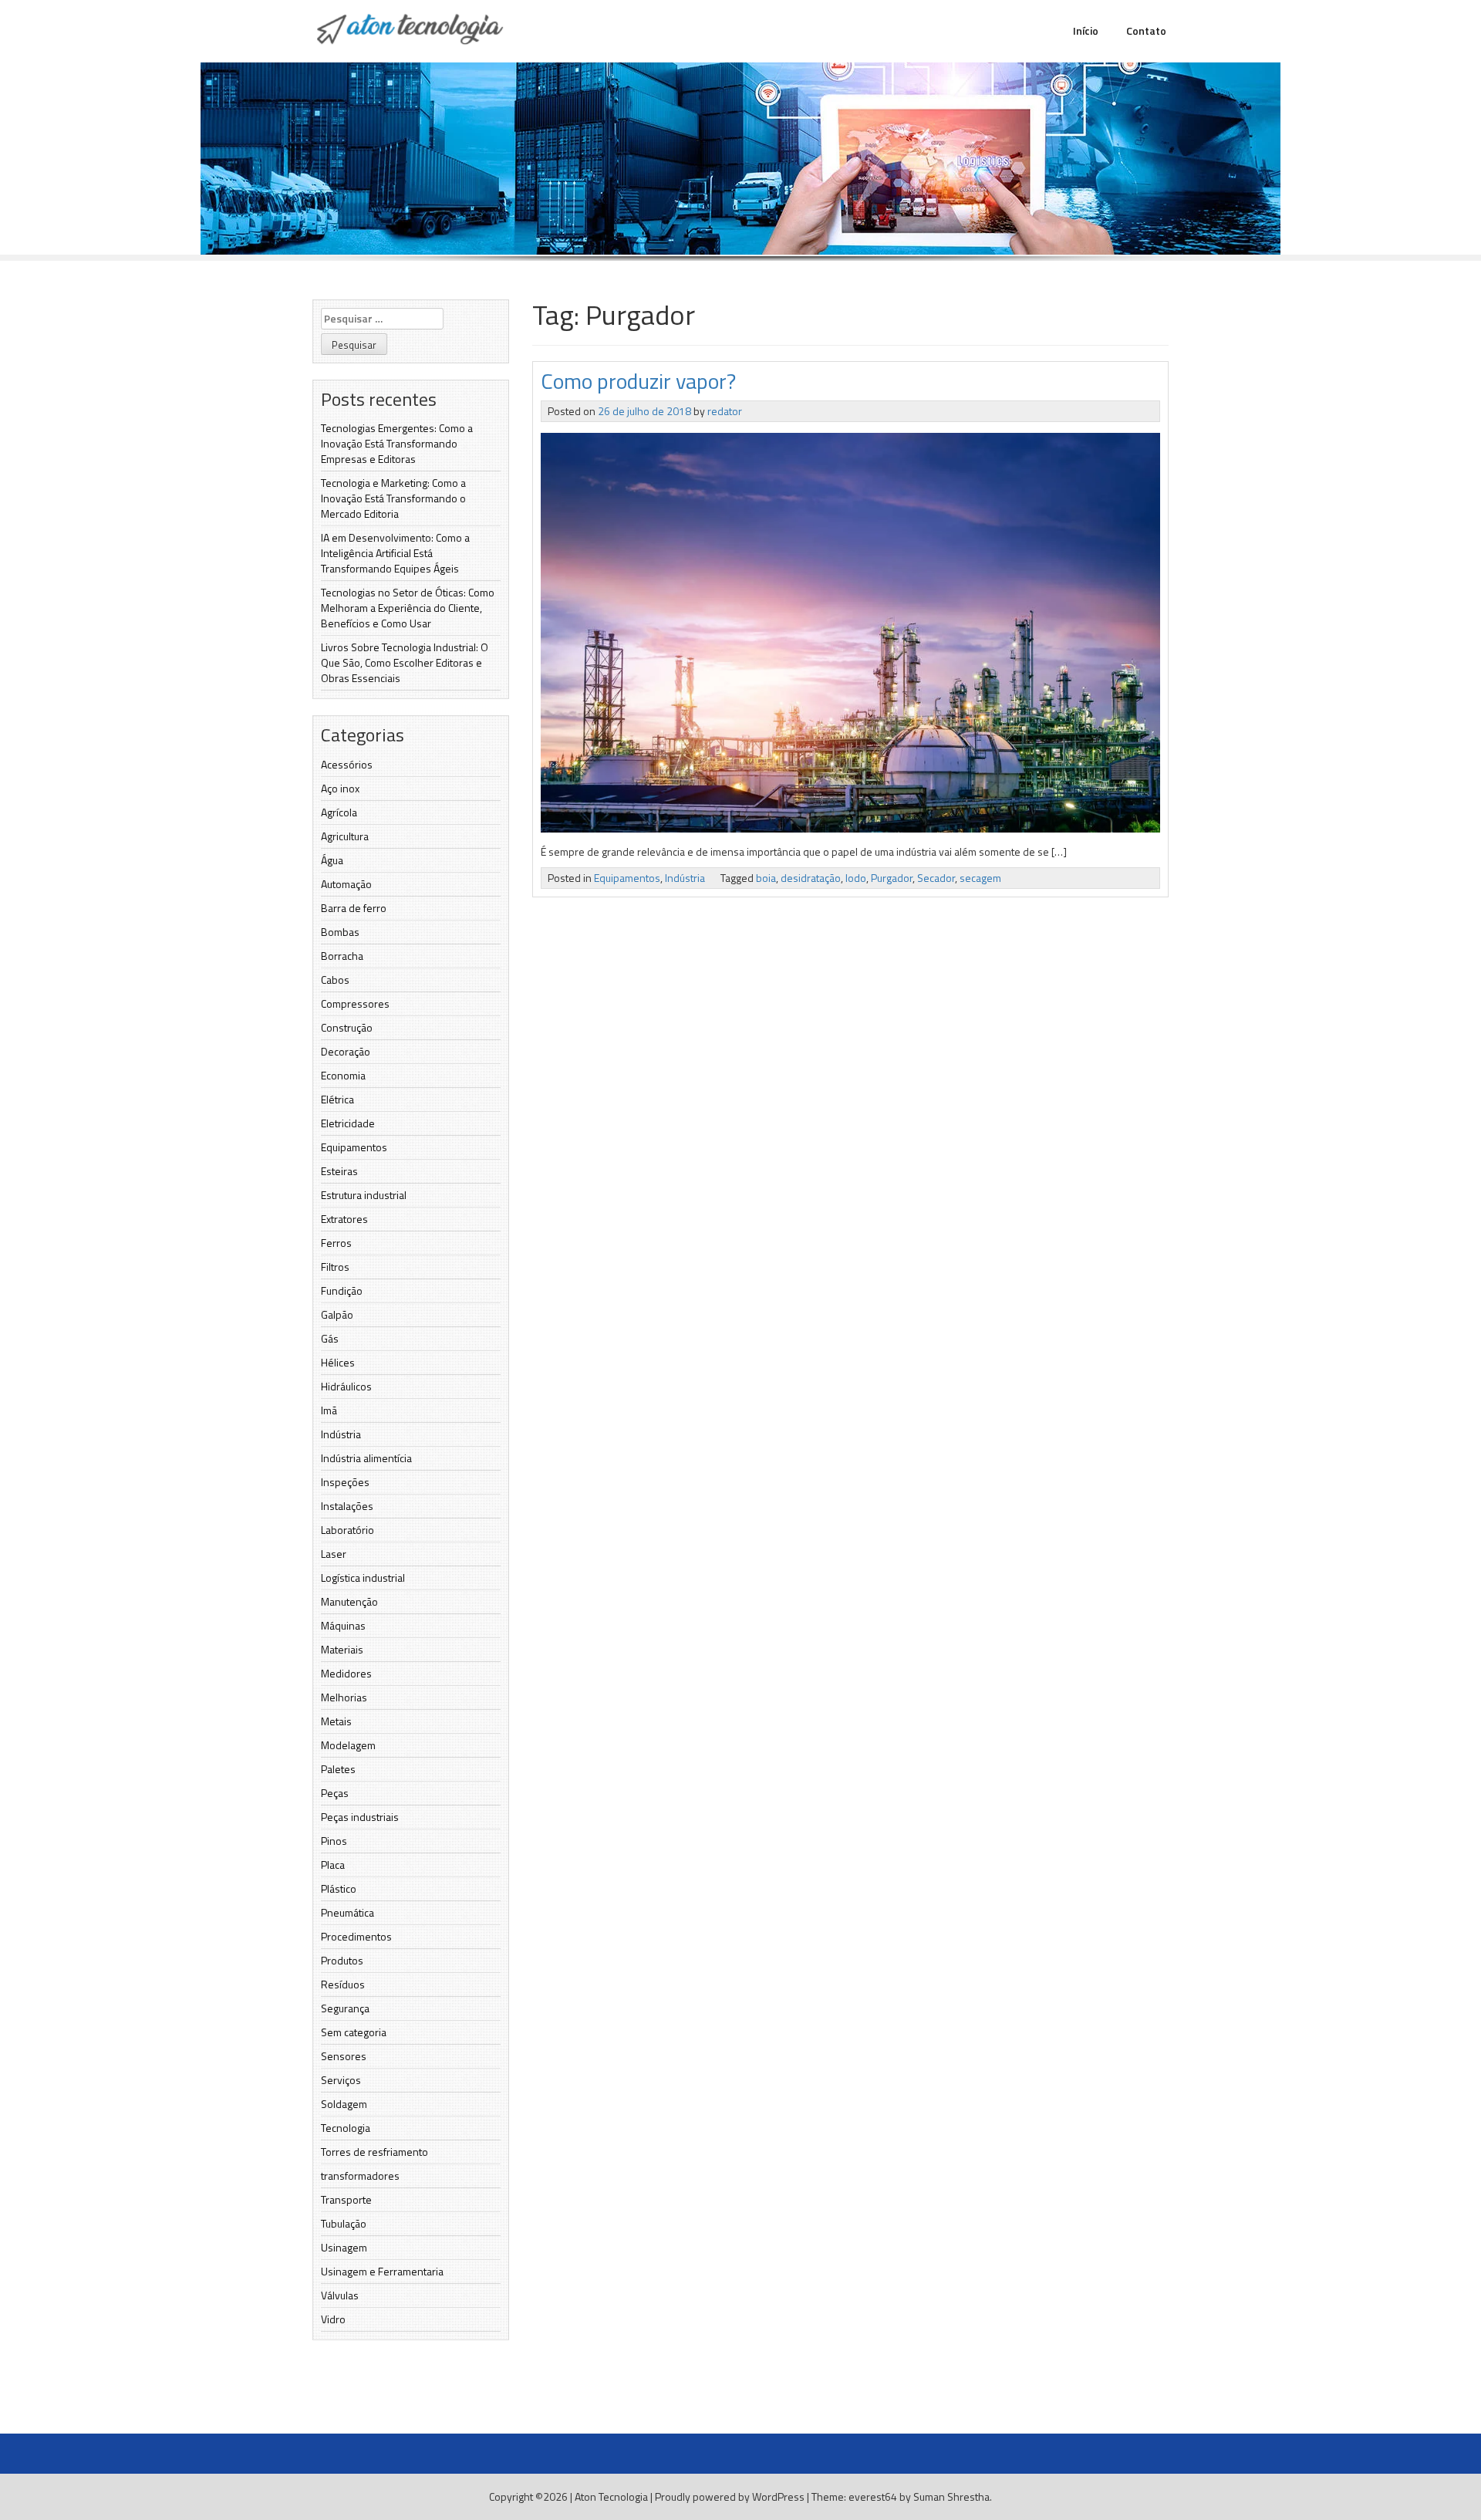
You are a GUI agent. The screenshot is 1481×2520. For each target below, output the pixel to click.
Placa (333, 1865)
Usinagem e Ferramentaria (382, 2271)
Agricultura (345, 836)
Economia (343, 1075)
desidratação (811, 878)
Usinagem (344, 2247)
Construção (347, 1027)
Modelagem (348, 1745)
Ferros (336, 1243)
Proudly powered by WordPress (730, 2496)
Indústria (341, 1434)
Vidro (333, 2319)
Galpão (337, 1314)
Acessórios (347, 764)
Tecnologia (346, 2128)
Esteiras (339, 1171)
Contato (1146, 30)
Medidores (346, 1673)
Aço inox (340, 788)
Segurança (345, 2008)
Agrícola (339, 812)
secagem (980, 878)
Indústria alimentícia (366, 1458)
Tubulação (344, 2223)
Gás (330, 1338)
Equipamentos (354, 1147)
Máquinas (343, 1625)
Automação (346, 884)
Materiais (342, 1649)
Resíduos (343, 1984)
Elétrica (337, 1099)
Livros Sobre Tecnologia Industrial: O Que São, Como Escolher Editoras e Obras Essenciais (405, 662)
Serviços (341, 2080)
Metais (336, 1721)
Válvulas (340, 2295)
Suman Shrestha (951, 2496)
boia (766, 878)
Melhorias (344, 1697)
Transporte (346, 2199)
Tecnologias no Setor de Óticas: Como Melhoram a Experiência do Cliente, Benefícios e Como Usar (408, 608)
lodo (856, 878)
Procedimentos (356, 1936)
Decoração (346, 1051)
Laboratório (347, 1530)
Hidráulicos (346, 1386)
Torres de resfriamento (374, 2152)
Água (332, 860)
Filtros (335, 1267)
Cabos (335, 980)
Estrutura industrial (364, 1195)
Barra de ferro (354, 908)
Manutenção (349, 1601)
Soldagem (344, 2104)
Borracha (342, 956)
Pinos (334, 1841)
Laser (334, 1554)
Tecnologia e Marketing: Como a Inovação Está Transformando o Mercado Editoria (393, 498)
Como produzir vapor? (638, 381)
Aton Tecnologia (611, 2496)
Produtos (342, 1960)
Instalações (347, 1506)
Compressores (355, 1003)
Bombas (340, 932)
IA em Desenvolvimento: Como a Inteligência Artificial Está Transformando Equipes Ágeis (395, 553)
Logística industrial (363, 1578)
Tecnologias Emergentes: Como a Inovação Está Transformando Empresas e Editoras (397, 443)
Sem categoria (354, 2032)
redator (725, 411)
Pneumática (347, 1912)
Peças (335, 1793)
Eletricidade (348, 1123)
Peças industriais (360, 1817)
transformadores (360, 2175)
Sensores (344, 2056)
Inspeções (345, 1482)
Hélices (338, 1362)
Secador (936, 878)
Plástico (339, 1888)
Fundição (342, 1290)
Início (1086, 30)
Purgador (892, 878)
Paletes (338, 1769)
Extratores (344, 1219)
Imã (329, 1410)
